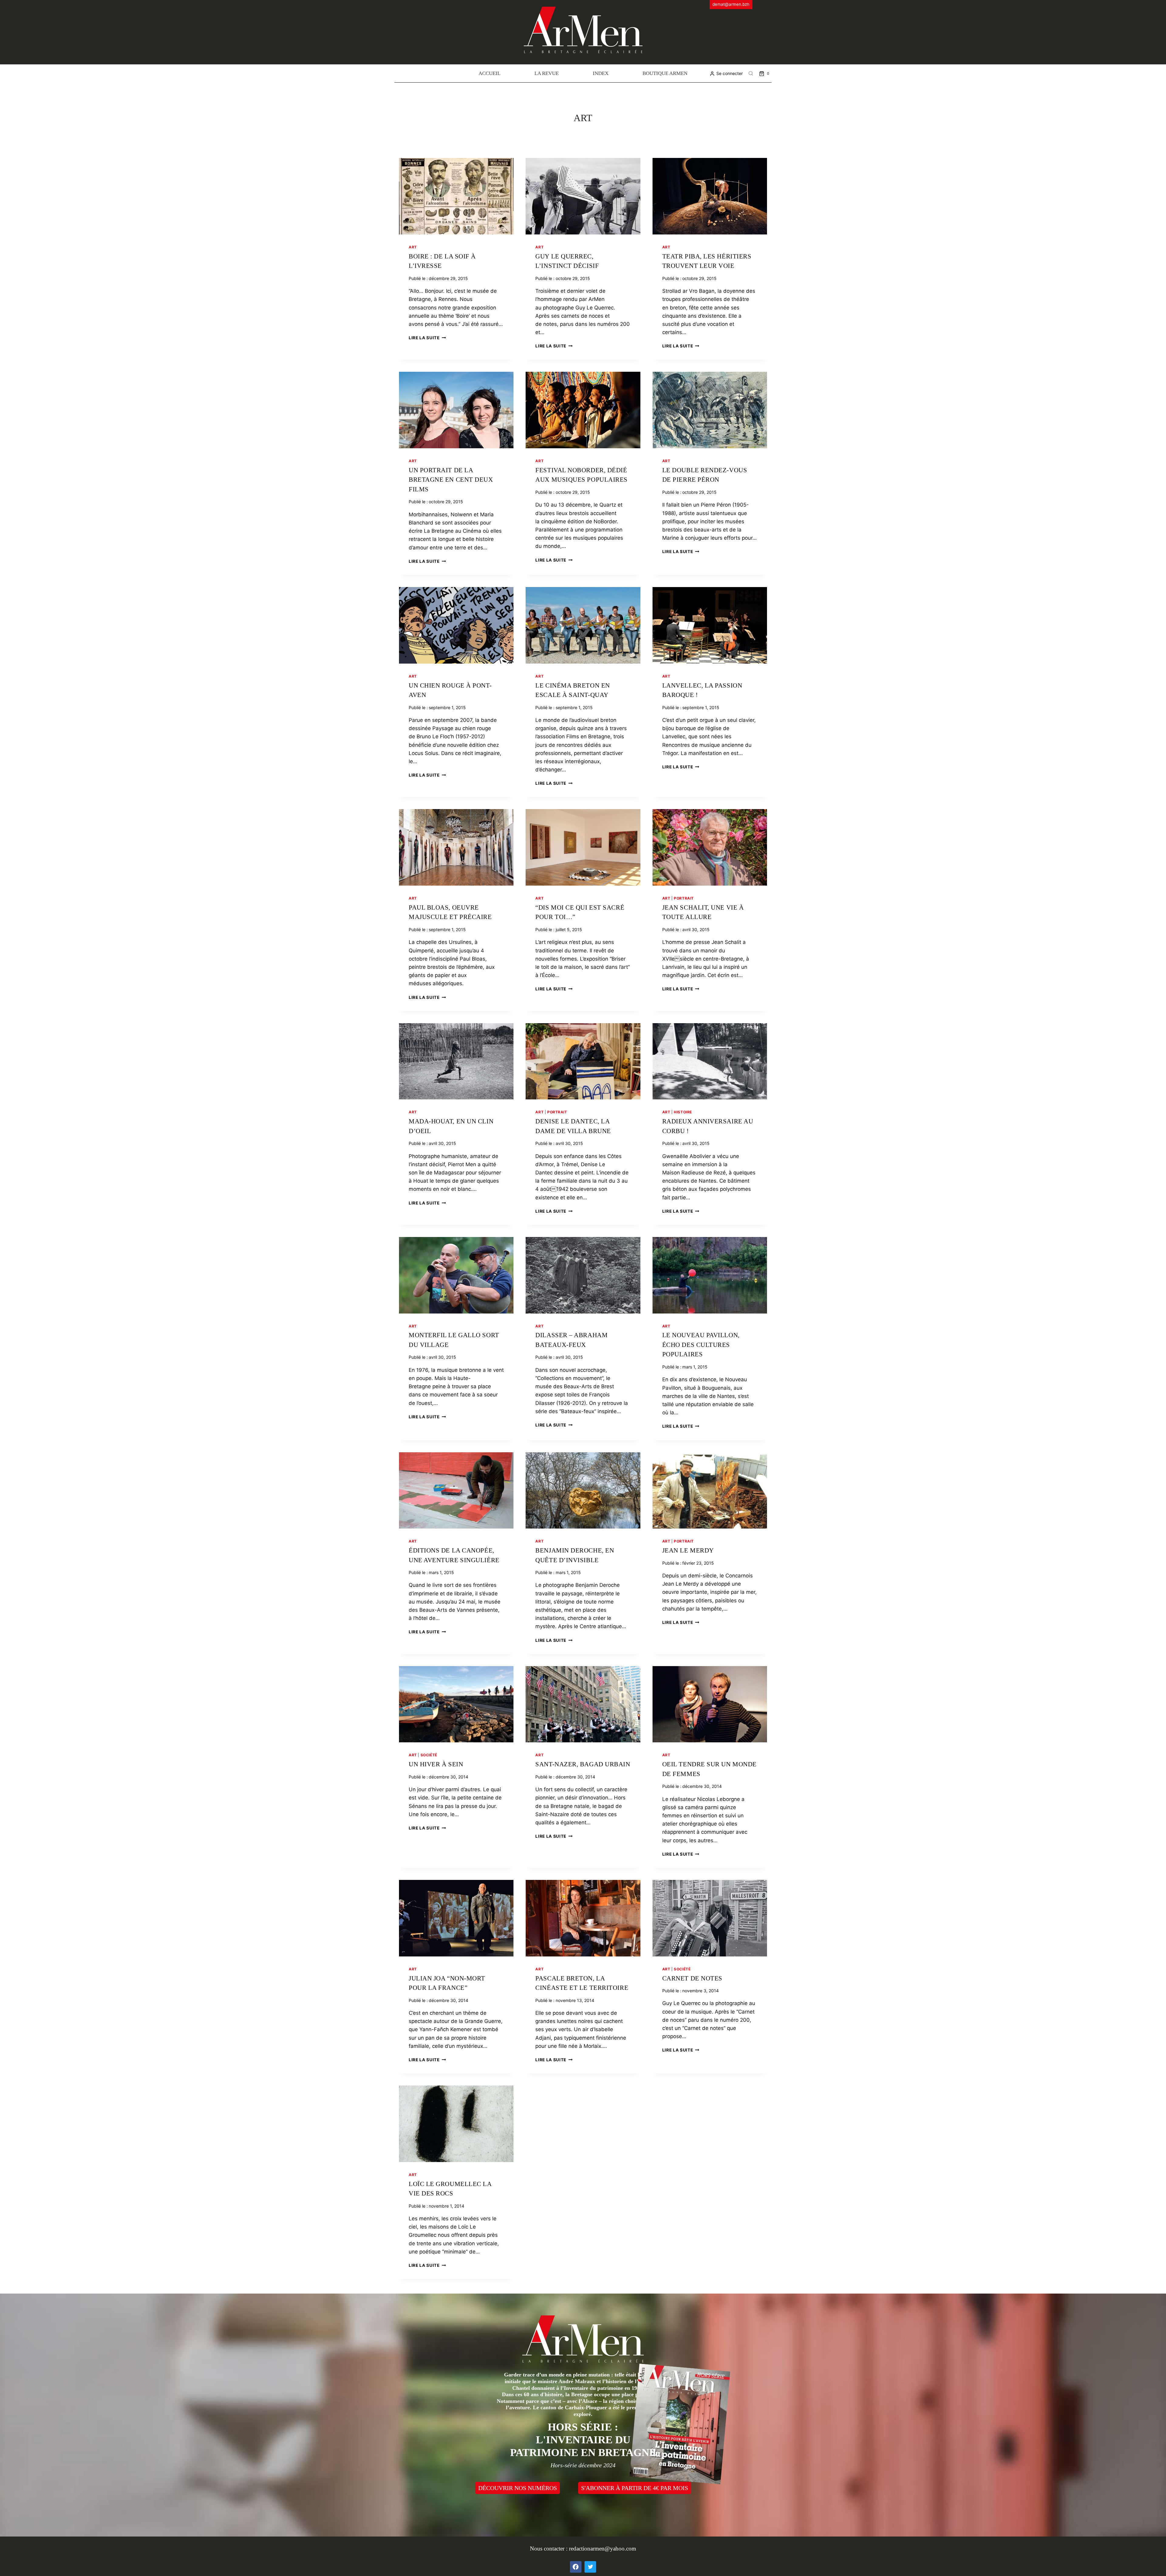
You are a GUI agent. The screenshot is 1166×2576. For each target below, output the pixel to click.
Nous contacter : (549, 2549)
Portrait (684, 898)
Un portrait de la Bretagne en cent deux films (451, 480)
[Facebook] (576, 2567)
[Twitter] (590, 2567)
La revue (547, 73)
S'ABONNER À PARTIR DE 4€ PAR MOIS (635, 2488)
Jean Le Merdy (688, 1550)
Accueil (489, 73)
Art (413, 247)
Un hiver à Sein (436, 1764)
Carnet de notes (692, 1978)
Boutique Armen (665, 73)
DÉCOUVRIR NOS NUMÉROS (518, 2488)
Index (601, 73)
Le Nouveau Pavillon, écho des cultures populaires (701, 1345)
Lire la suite (427, 338)
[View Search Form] (751, 73)
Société (429, 1755)
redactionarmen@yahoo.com (603, 2549)
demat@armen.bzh (731, 4)
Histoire (683, 1112)
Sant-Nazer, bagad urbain (583, 1764)
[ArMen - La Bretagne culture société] (583, 30)
